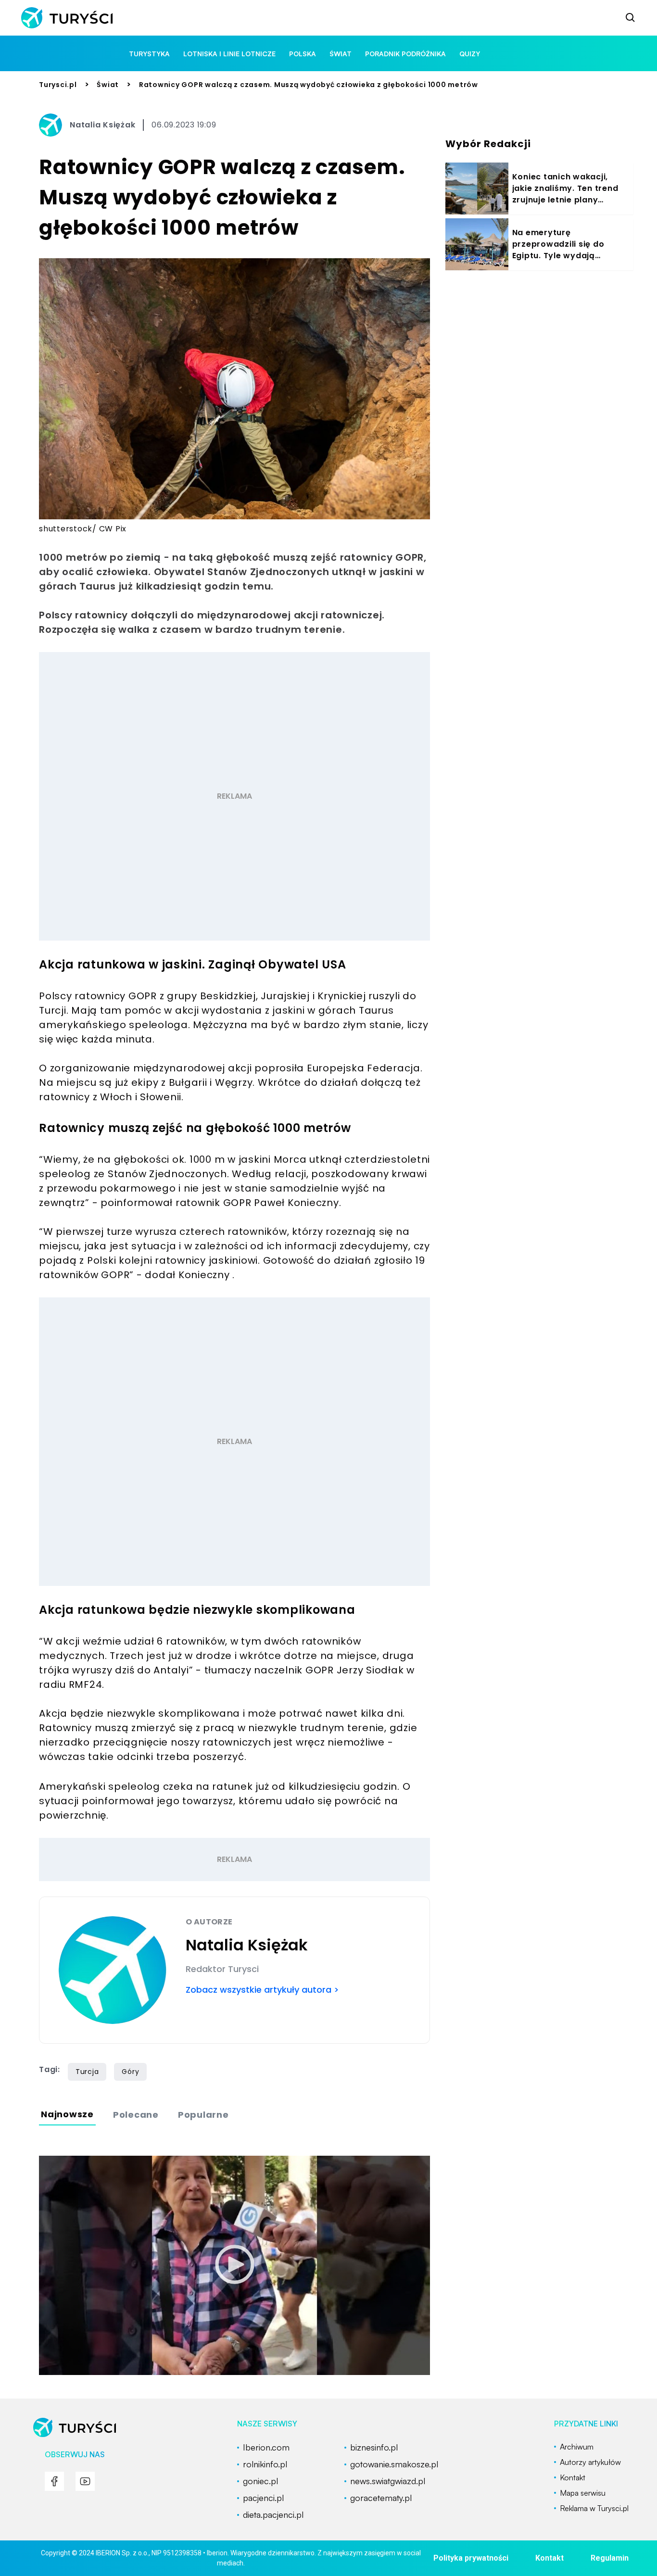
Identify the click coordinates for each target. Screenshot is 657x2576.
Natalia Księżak (102, 125)
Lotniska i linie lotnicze (229, 54)
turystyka (149, 54)
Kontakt (550, 2558)
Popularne (203, 2115)
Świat (108, 85)
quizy (470, 54)
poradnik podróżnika (405, 54)
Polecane (136, 2115)
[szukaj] (631, 18)
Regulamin (610, 2558)
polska (303, 54)
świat (341, 54)
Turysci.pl (58, 85)
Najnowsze (67, 2114)
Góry (130, 2072)
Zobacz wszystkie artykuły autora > (262, 1990)
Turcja (87, 2072)
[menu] (54, 2481)
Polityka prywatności (471, 2558)
